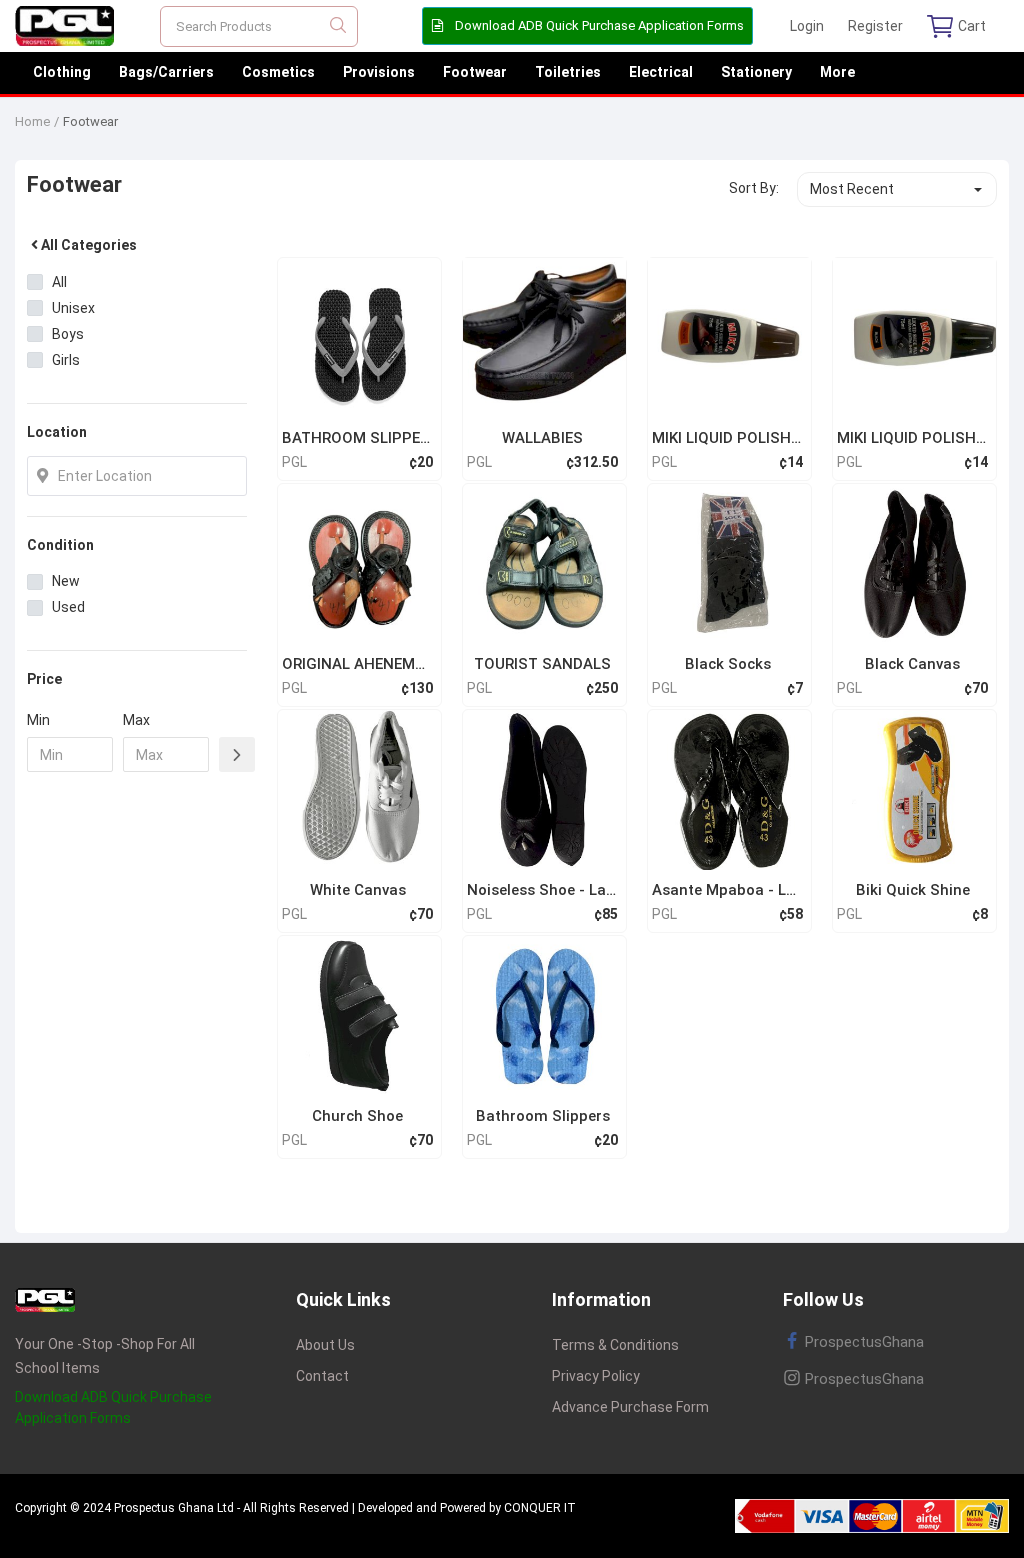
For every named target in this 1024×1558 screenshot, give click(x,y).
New (66, 581)
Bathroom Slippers (543, 1116)
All (59, 282)
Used (68, 607)
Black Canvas (912, 664)
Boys (68, 334)
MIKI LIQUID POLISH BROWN (727, 438)
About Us (325, 1345)
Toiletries (568, 72)
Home (32, 121)
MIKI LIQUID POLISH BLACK (912, 438)
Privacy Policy (596, 1376)
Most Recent (852, 189)
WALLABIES (542, 438)
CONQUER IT (540, 1508)
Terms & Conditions (615, 1345)
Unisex (73, 308)
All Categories (89, 245)
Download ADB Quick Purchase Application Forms (598, 25)
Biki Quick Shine (913, 890)
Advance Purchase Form (630, 1407)
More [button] (837, 72)
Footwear (475, 72)
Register (875, 26)
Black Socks (728, 664)
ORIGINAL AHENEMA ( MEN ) (357, 664)
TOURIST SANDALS (542, 664)
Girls (66, 360)
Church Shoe (357, 1116)
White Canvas (358, 890)
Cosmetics (278, 72)
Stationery (756, 72)
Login (807, 26)
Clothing (62, 72)
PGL (294, 462)
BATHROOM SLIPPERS (357, 438)
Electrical (661, 72)
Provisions (379, 72)
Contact (322, 1376)
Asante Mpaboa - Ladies (727, 890)
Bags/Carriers (166, 72)
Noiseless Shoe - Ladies (542, 890)
